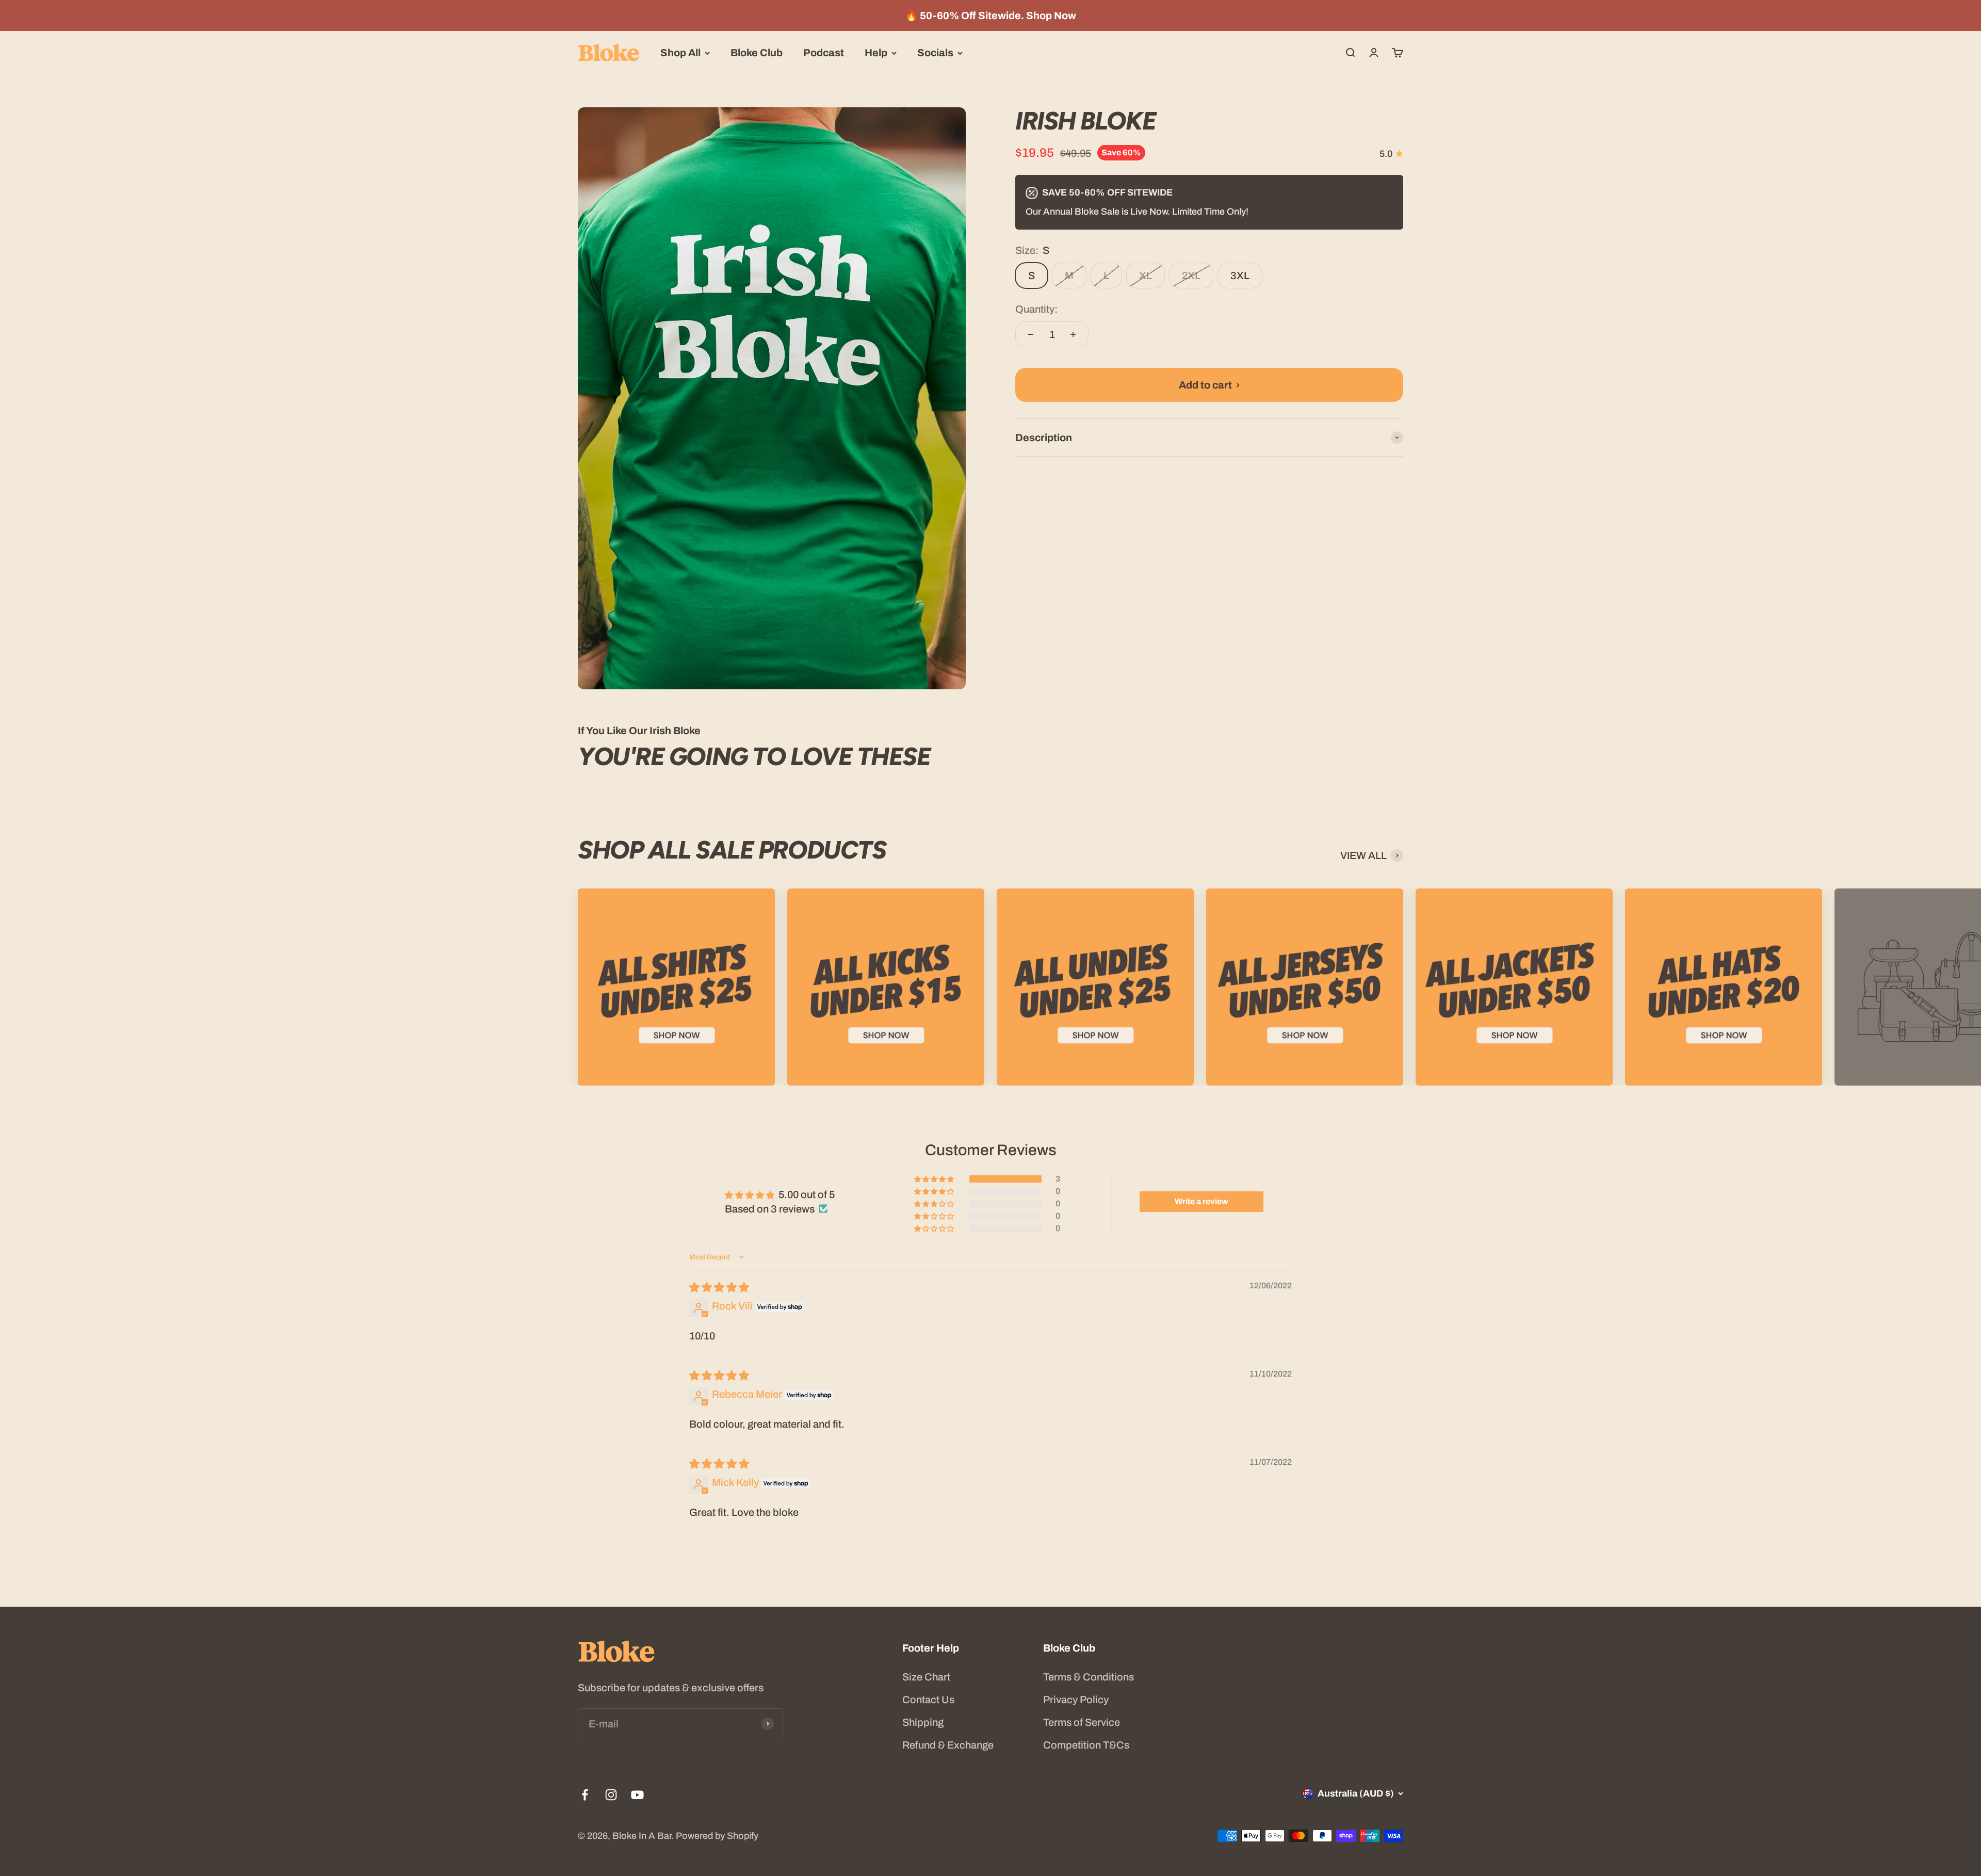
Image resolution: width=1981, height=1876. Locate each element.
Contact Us (928, 1700)
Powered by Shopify (717, 1836)
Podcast (824, 53)
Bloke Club (757, 53)
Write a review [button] (1201, 1201)
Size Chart (926, 1677)
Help (876, 53)
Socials (935, 53)
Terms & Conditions (1089, 1677)
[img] (719, 1287)
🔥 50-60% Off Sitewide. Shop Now (990, 15)
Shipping (923, 1722)
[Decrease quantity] (1031, 334)
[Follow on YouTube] (637, 1795)
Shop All (680, 53)
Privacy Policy (1076, 1700)
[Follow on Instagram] (611, 1795)
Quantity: (1036, 309)
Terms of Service (1082, 1722)
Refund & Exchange (948, 1745)
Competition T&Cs (1086, 1745)
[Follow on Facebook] (585, 1795)
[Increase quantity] (1073, 334)
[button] (935, 1179)
